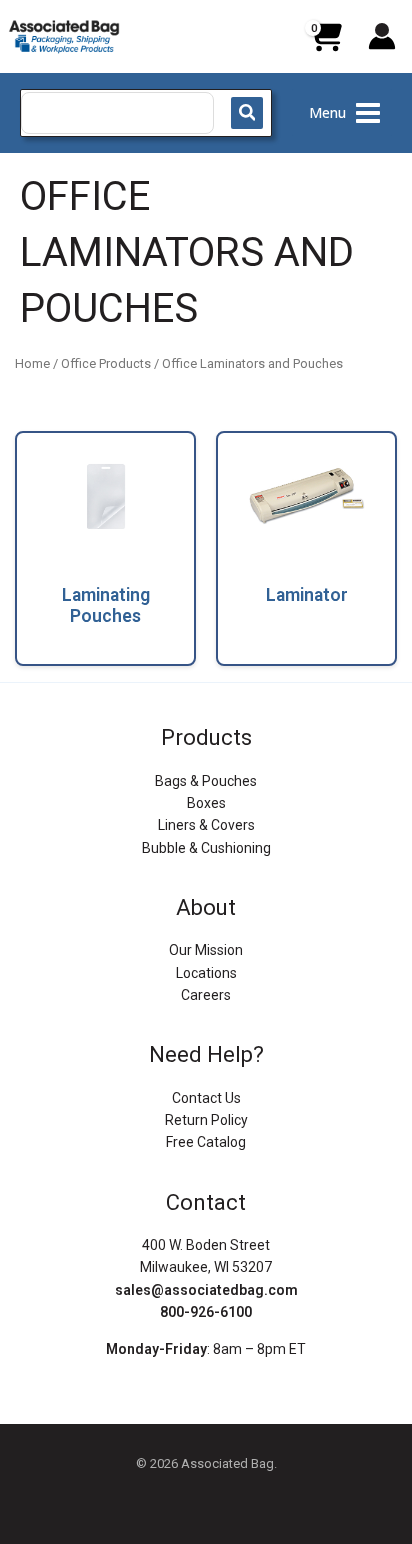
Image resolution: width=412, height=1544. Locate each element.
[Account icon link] (382, 36)
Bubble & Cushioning (206, 848)
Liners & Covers (206, 825)
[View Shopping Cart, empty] (325, 44)
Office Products (106, 363)
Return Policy (206, 1120)
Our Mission (206, 950)
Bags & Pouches (206, 781)
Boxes (206, 803)
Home (32, 363)
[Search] (247, 113)
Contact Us (206, 1098)
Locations (206, 973)
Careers (206, 995)
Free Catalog (206, 1142)
